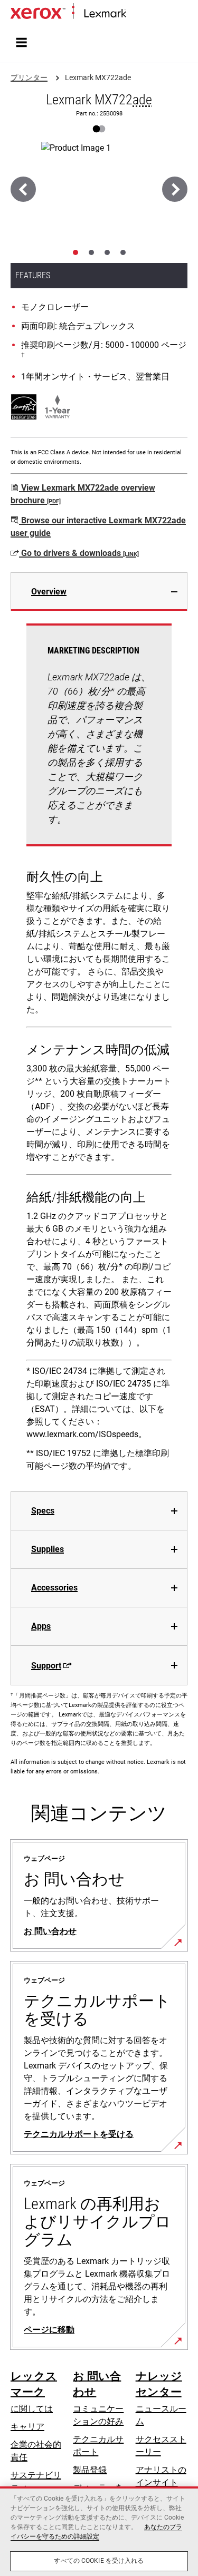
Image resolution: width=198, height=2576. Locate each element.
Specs (43, 1511)
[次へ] (175, 189)
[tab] (76, 252)
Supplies (48, 1549)
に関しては (32, 2409)
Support (46, 1666)
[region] (99, 2531)
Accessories (54, 1588)
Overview (49, 592)
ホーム (137, 14)
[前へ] (23, 189)
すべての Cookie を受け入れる (99, 2561)
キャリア (27, 2427)
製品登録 (90, 2470)
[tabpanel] (99, 1051)
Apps (41, 1626)
